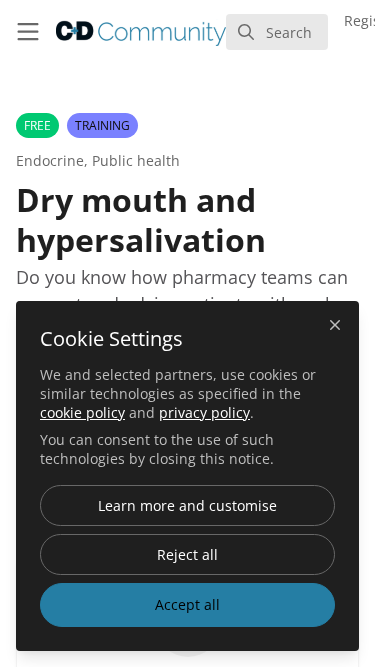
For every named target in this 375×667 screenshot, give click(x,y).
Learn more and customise (187, 505)
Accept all (187, 604)
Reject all (187, 554)
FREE (37, 125)
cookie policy (82, 412)
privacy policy (204, 412)
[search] (277, 32)
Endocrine (50, 160)
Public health (136, 160)
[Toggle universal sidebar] (28, 32)
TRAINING (102, 125)
